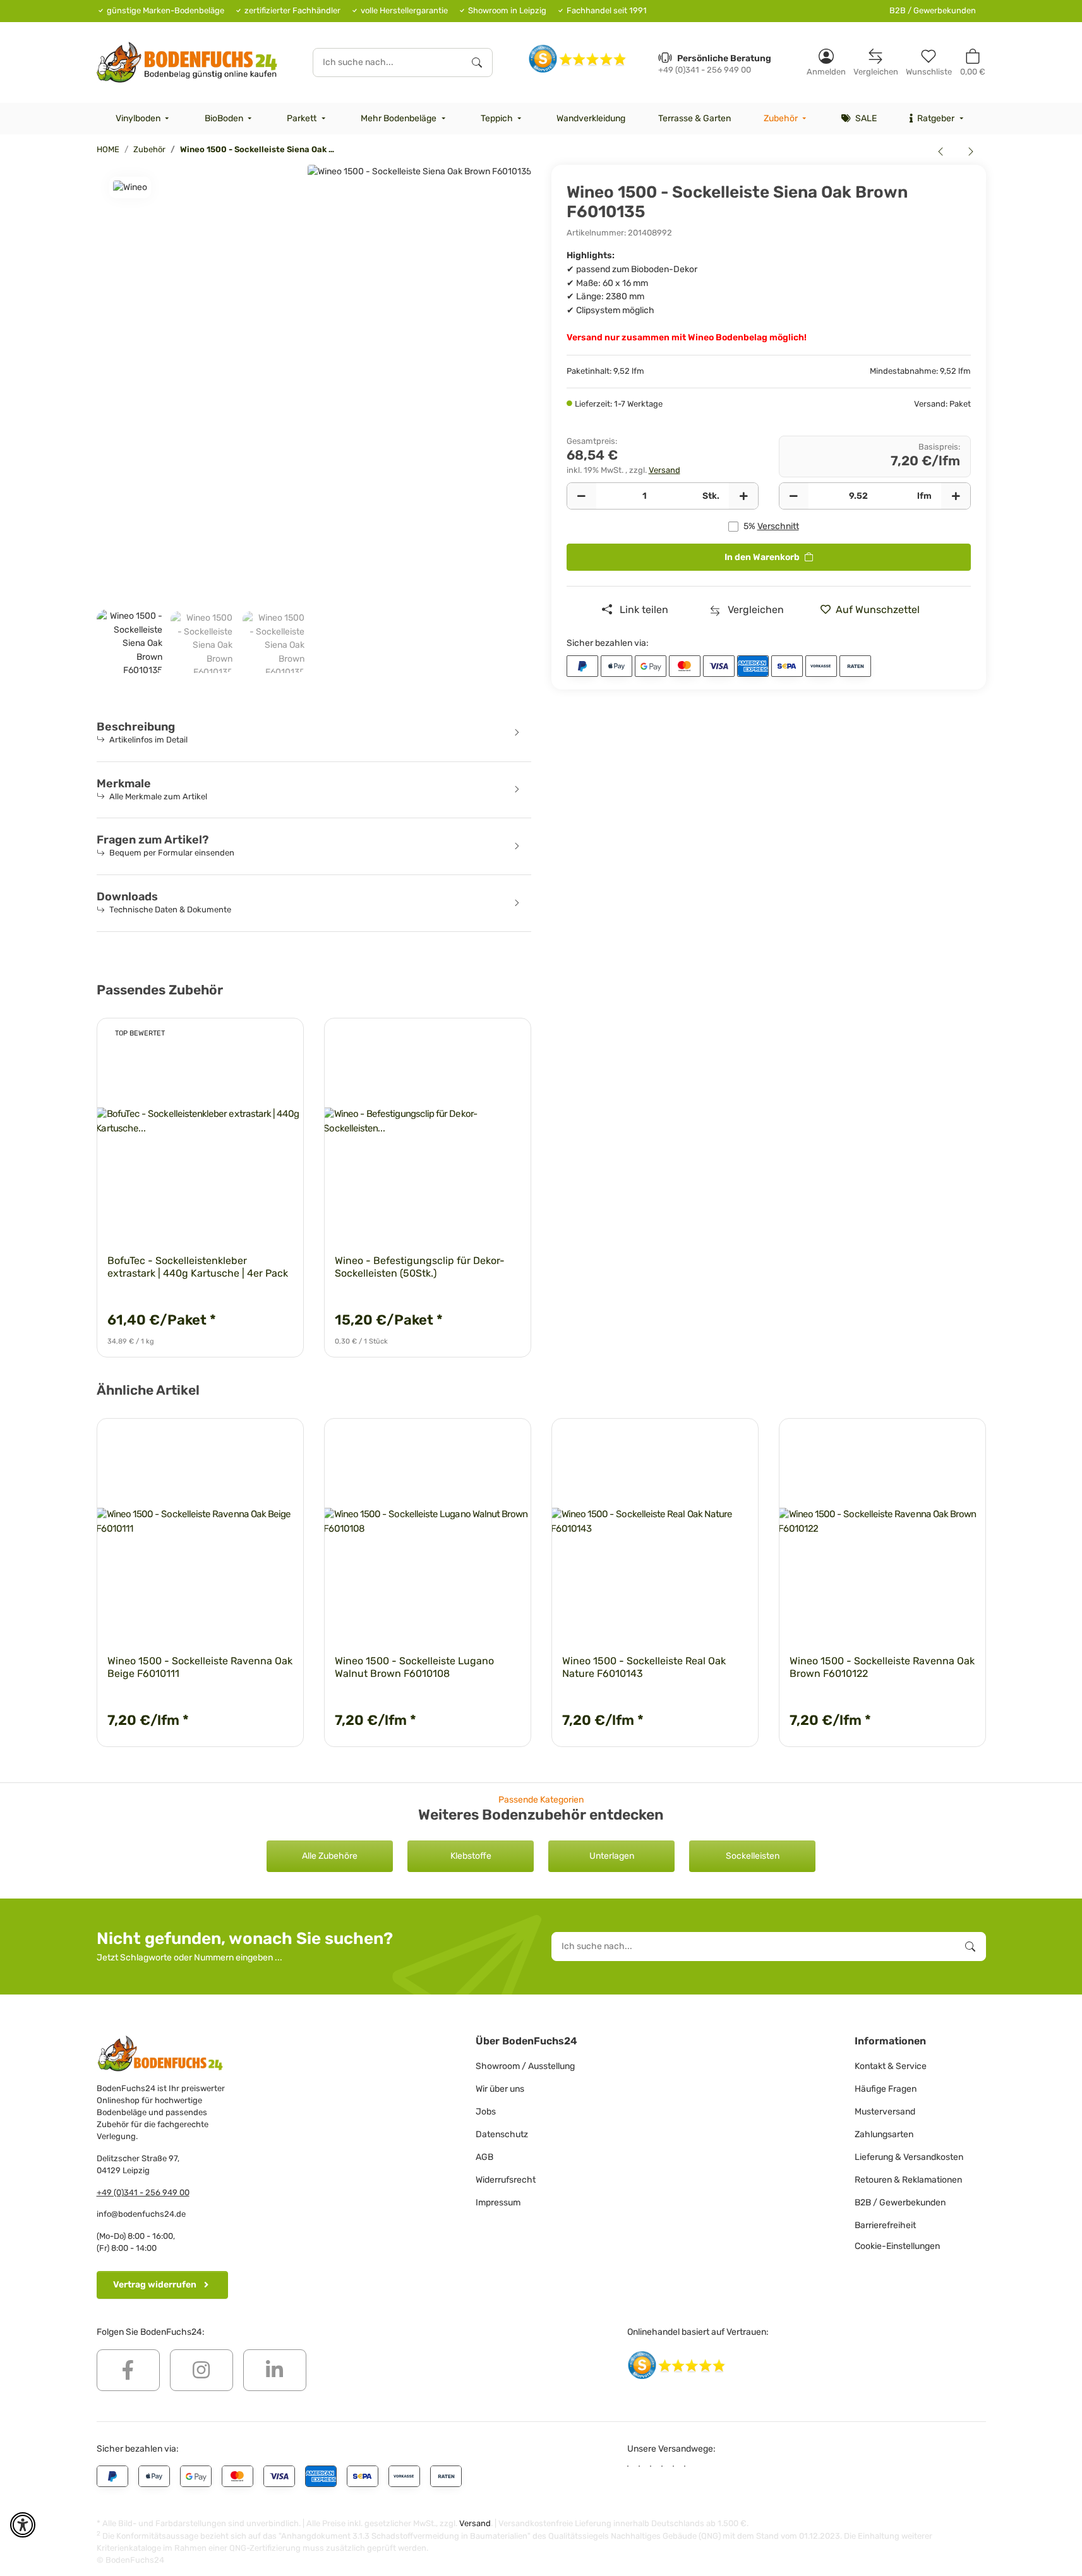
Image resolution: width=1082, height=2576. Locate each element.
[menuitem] (144, 119)
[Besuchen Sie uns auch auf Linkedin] (275, 2370)
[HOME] (187, 62)
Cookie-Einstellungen (897, 2246)
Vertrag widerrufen (155, 2285)
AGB (484, 2157)
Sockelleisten (753, 1856)
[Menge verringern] (582, 496)
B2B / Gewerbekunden (933, 10)
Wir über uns (500, 2089)
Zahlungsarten (884, 2134)
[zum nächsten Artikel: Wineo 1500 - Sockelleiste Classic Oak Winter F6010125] (971, 151)
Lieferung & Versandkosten (909, 2157)
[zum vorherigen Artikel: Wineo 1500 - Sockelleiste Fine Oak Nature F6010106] (941, 151)
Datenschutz (502, 2134)
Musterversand (885, 2112)
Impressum (498, 2203)
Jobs (486, 2112)
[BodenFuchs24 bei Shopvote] (578, 58)
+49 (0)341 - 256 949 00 (143, 2192)
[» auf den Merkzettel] (282, 1039)
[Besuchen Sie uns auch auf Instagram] (201, 2370)
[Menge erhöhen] (743, 496)
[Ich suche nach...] (477, 63)
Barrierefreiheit (885, 2225)
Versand (664, 470)
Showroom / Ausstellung (525, 2066)
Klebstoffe (471, 1856)
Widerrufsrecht (506, 2180)
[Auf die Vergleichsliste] (249, 1039)
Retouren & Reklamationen (908, 2180)
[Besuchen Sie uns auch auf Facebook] (128, 2370)
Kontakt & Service (891, 2066)
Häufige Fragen (886, 2089)
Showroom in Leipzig (507, 10)
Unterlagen (612, 1856)
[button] (826, 62)
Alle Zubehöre (330, 1856)
